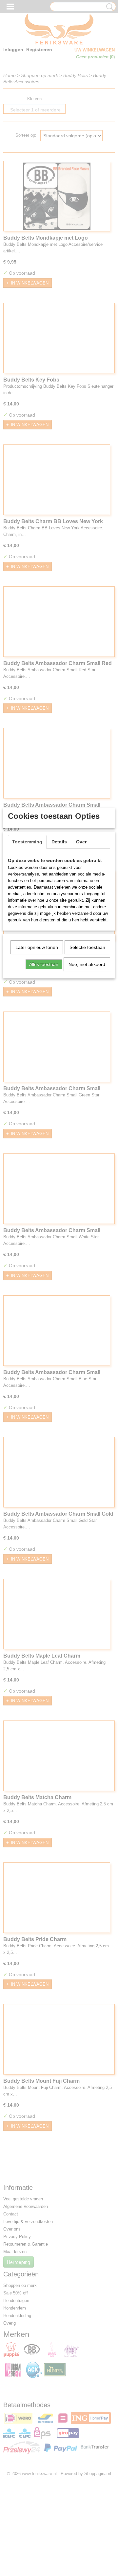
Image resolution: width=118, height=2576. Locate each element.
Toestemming (27, 842)
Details (59, 842)
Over (81, 842)
